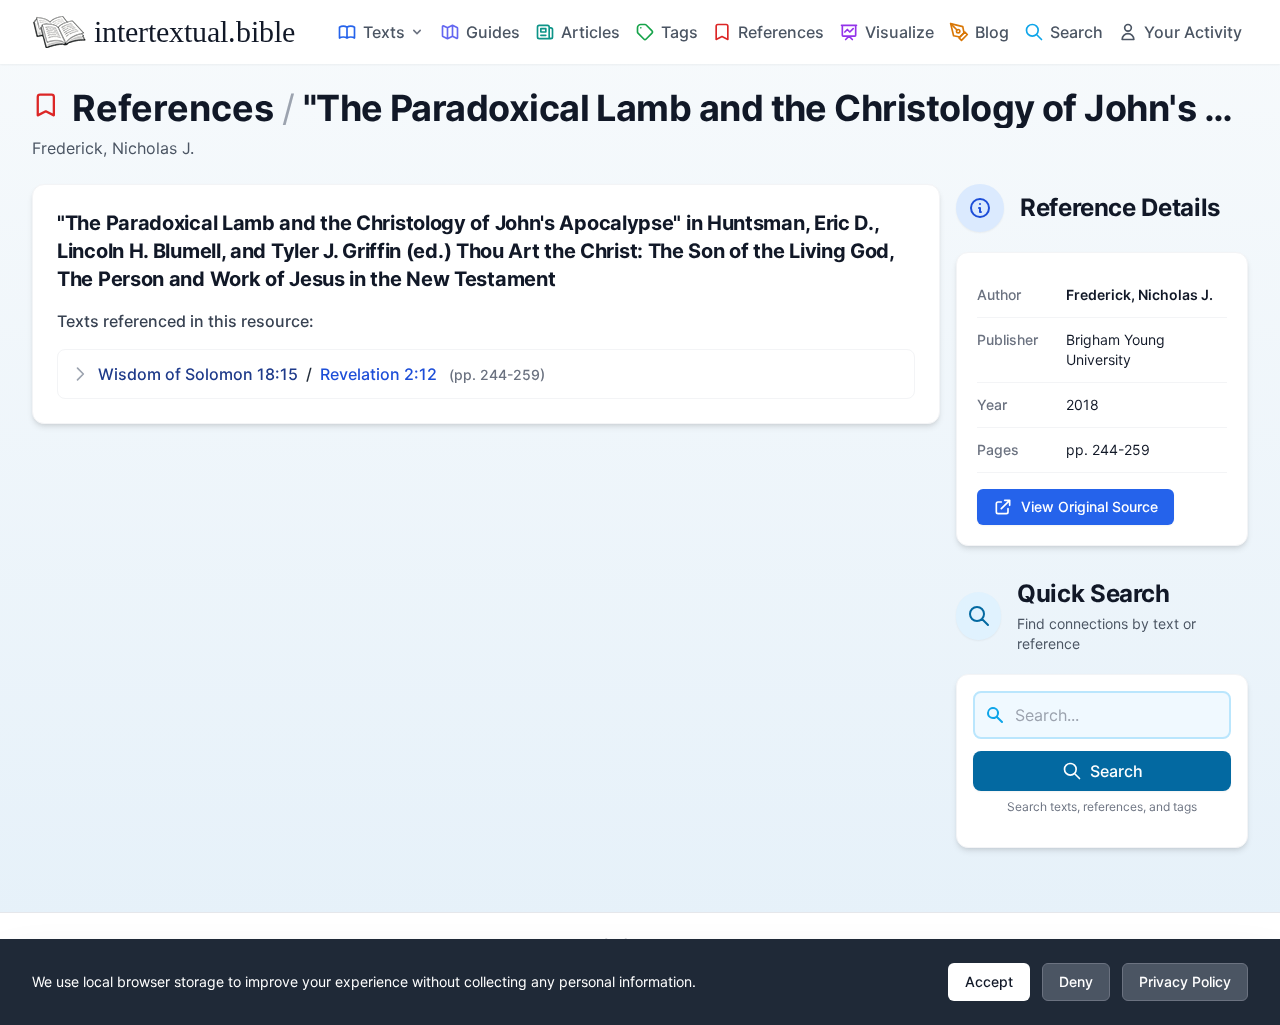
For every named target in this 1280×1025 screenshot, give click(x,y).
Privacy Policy (1185, 981)
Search (1116, 771)
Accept (989, 981)
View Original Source (1089, 506)
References (173, 108)
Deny (1076, 981)
